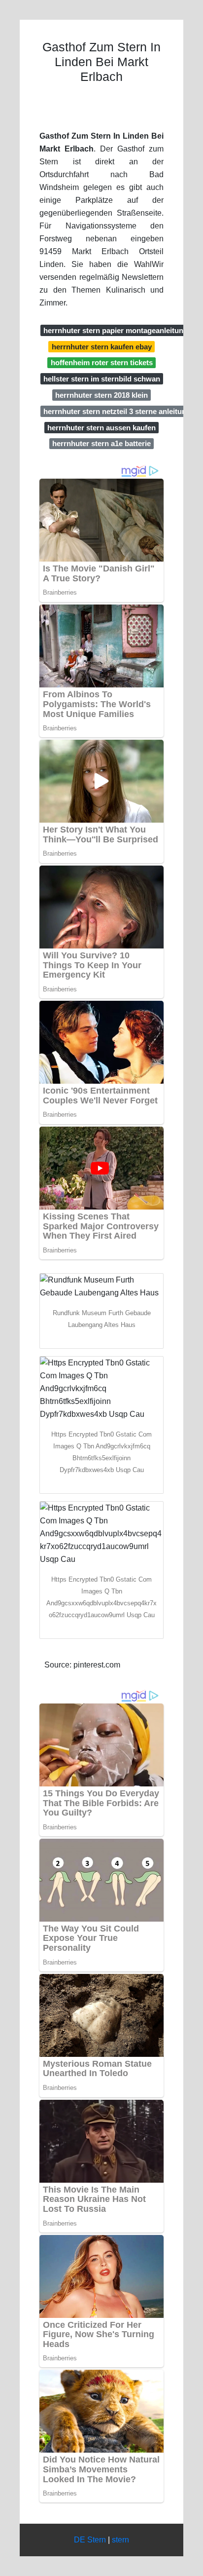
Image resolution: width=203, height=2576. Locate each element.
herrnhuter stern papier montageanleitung (116, 330)
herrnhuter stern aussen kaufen (101, 428)
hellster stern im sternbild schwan (102, 379)
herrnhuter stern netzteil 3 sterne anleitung (117, 411)
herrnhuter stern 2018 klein (101, 395)
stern (120, 2540)
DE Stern (90, 2540)
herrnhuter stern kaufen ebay (102, 347)
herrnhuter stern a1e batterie (101, 443)
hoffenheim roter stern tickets (102, 362)
